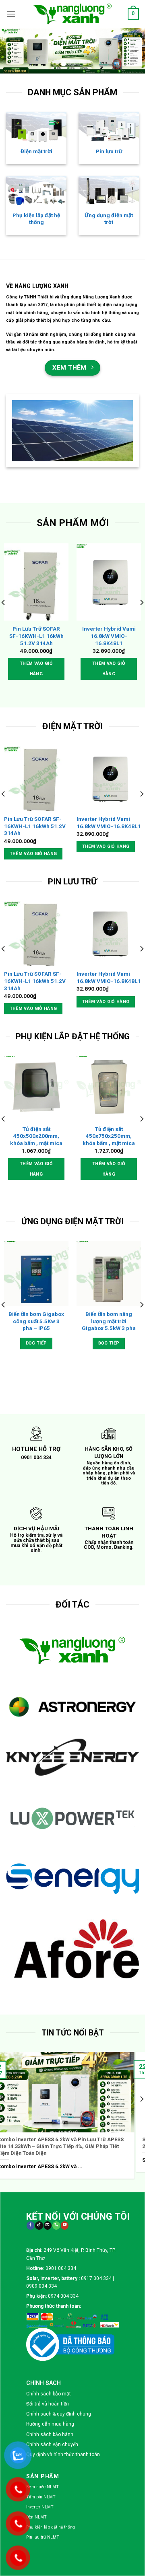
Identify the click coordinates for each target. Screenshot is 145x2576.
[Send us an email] (47, 1973)
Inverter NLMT (40, 2254)
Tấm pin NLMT (41, 2244)
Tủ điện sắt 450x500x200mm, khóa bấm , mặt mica (36, 1136)
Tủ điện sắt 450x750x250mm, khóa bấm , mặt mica (109, 1136)
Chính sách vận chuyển (52, 2192)
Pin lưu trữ (109, 151)
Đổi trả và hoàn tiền (48, 2151)
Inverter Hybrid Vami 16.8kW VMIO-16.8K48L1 (109, 636)
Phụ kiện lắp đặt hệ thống (36, 219)
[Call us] (56, 1973)
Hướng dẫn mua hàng (50, 2172)
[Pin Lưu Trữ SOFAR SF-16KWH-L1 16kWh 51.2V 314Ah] (36, 582)
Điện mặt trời (36, 151)
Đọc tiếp (36, 1343)
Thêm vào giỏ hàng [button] (36, 669)
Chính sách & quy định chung (59, 2161)
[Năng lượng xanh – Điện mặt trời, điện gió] (72, 14)
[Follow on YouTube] (65, 1973)
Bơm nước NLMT (42, 2234)
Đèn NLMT (36, 2265)
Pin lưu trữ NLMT (43, 2285)
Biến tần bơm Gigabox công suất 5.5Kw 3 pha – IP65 (36, 1321)
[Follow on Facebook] (30, 1973)
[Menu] (11, 14)
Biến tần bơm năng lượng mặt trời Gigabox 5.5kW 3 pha (109, 1321)
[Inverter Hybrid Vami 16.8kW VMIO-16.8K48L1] (109, 582)
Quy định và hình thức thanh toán (63, 2202)
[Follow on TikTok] (39, 1973)
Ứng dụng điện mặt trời (109, 219)
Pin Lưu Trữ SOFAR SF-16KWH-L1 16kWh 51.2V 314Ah (36, 636)
